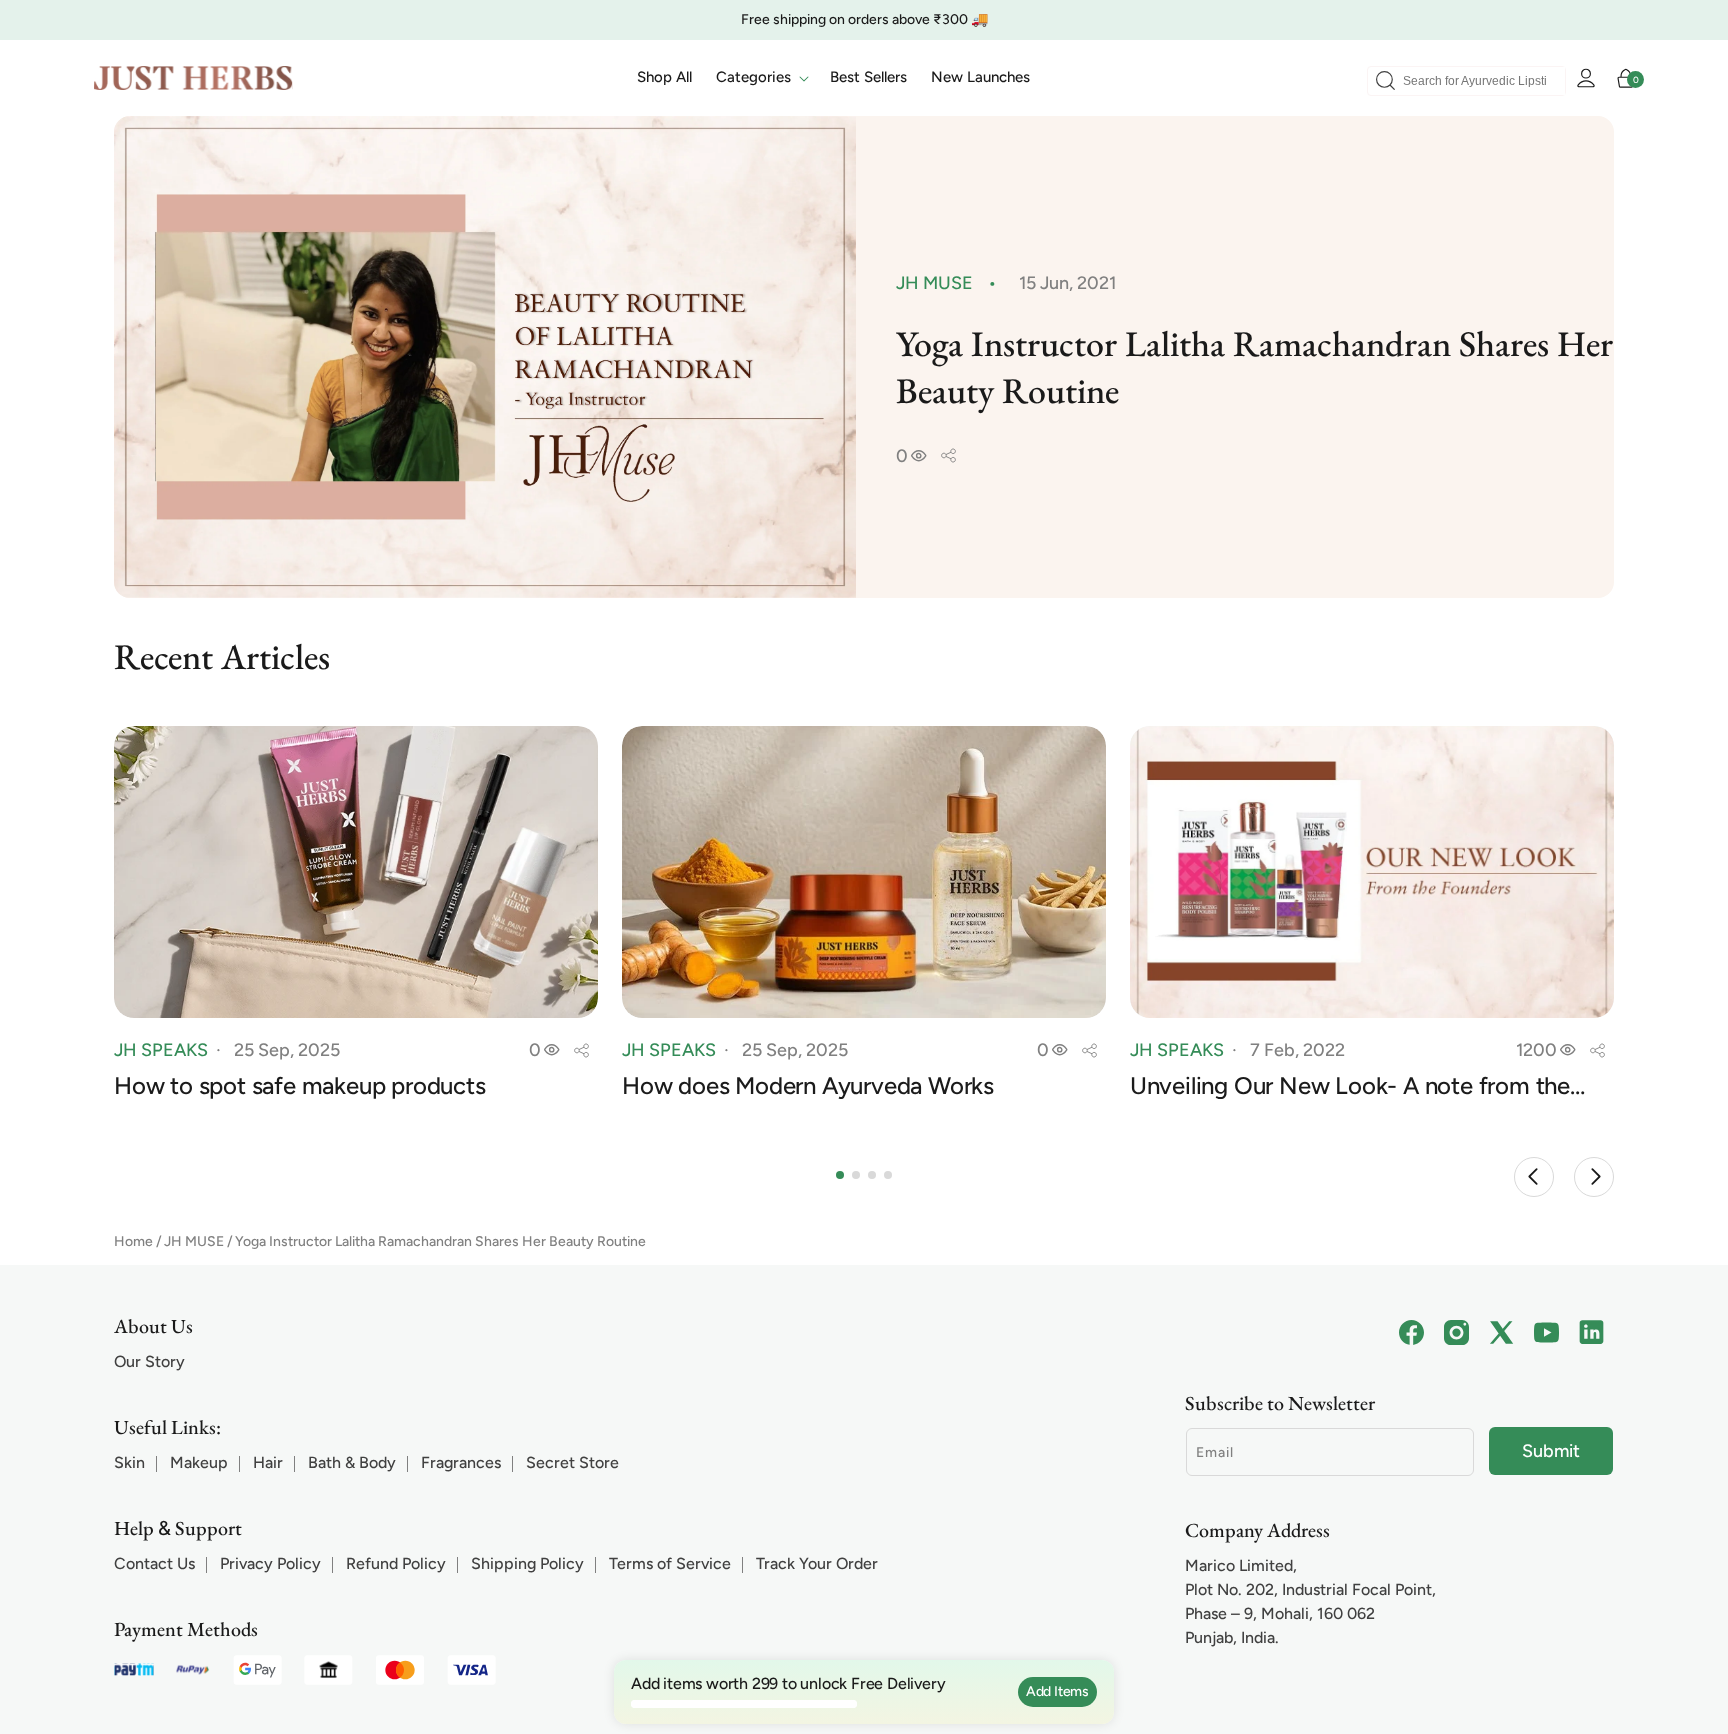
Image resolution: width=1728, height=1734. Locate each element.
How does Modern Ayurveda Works (808, 1086)
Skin (129, 1462)
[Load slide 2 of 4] (856, 1175)
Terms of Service (670, 1563)
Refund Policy (396, 1563)
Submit (1551, 1451)
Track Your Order (817, 1563)
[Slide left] (1534, 1177)
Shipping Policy (527, 1563)
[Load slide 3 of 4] (872, 1175)
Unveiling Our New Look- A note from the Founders (1350, 1086)
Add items (1057, 1691)
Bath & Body (352, 1462)
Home (133, 1241)
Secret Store (572, 1462)
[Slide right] (1594, 1177)
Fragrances (461, 1462)
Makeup (199, 1462)
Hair (268, 1462)
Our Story (149, 1361)
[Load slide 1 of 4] (840, 1175)
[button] (761, 78)
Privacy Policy (270, 1563)
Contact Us (154, 1563)
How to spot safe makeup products (300, 1086)
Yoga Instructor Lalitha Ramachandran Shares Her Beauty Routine (440, 1241)
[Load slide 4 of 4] (888, 1175)
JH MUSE (194, 1241)
